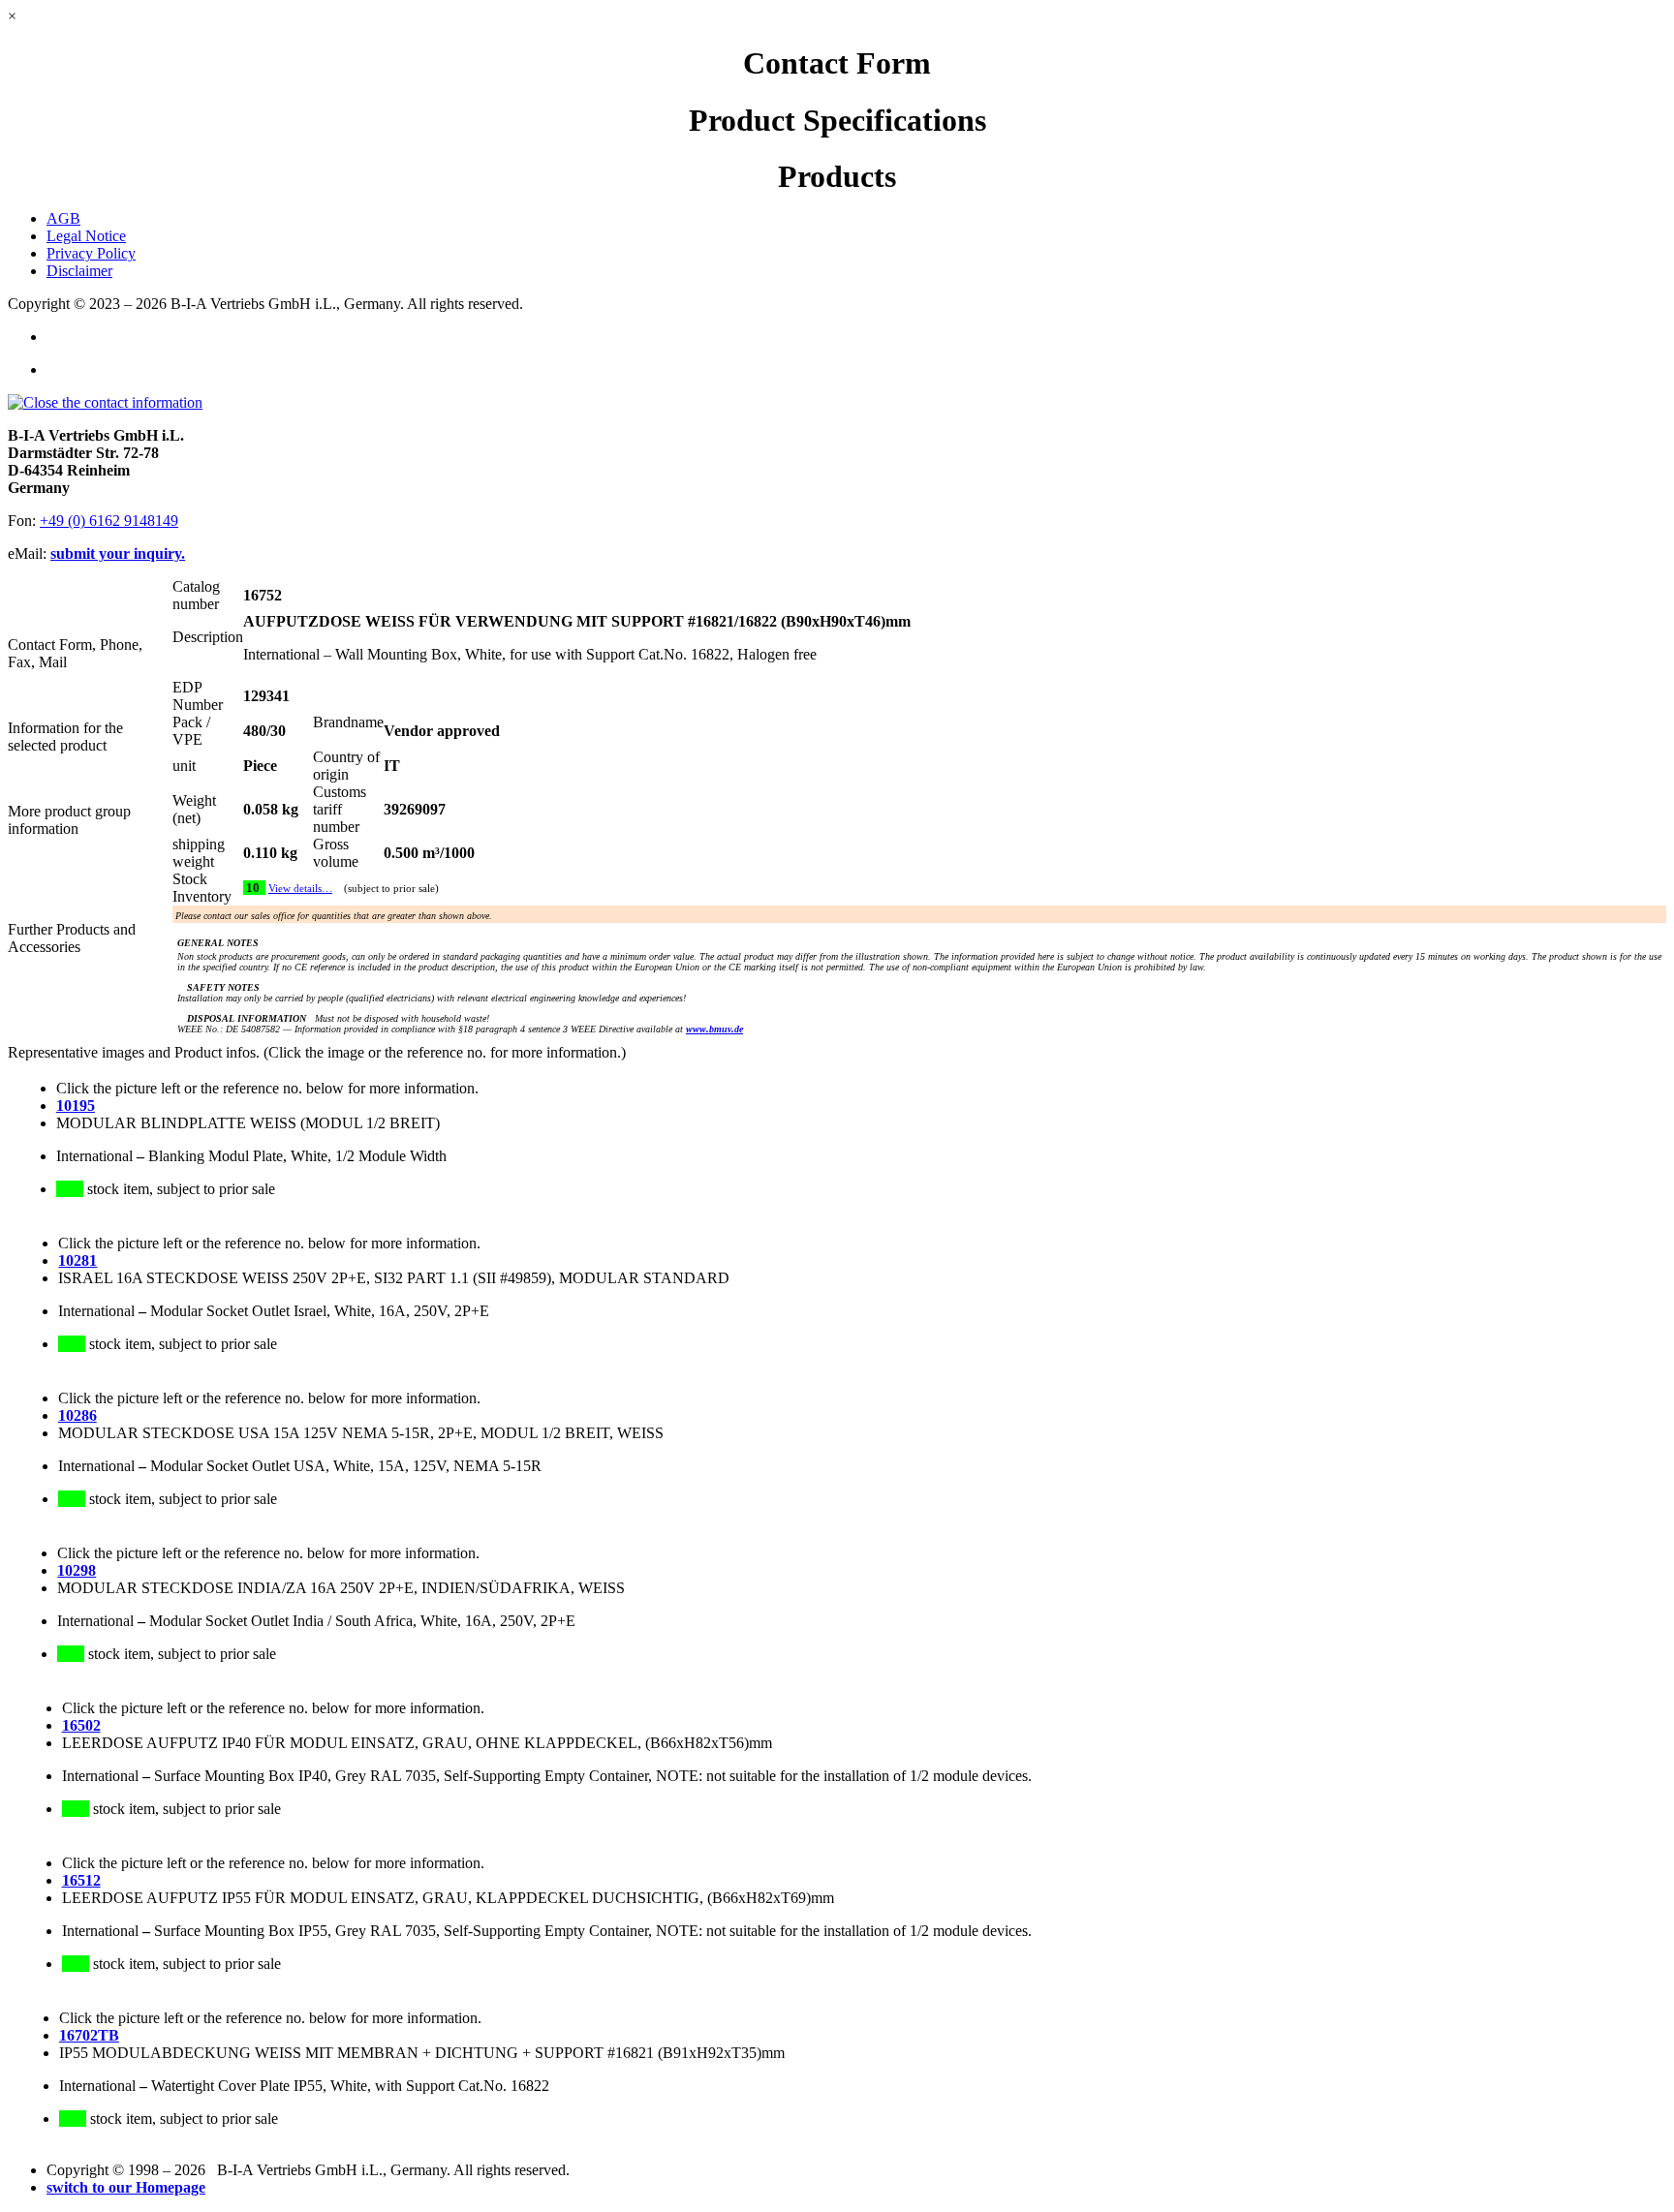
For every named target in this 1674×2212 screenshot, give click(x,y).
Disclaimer (79, 271)
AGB (63, 218)
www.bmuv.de (714, 1029)
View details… (300, 889)
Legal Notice (86, 236)
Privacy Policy (91, 253)
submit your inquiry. (118, 553)
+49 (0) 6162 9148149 (109, 521)
